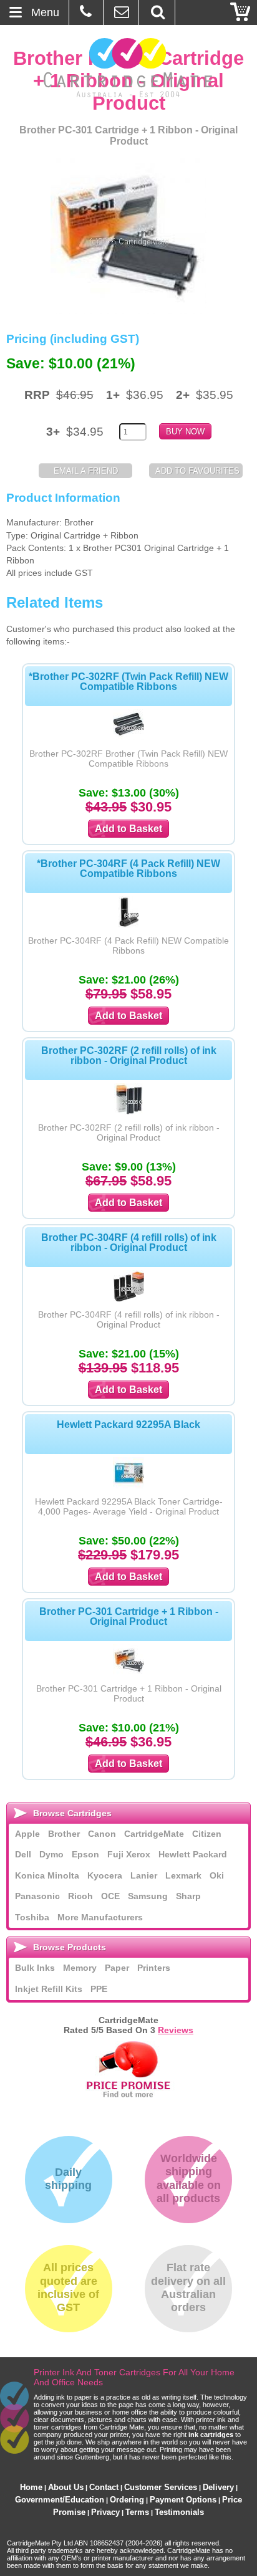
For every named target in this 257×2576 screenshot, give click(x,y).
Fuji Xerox (129, 1854)
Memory (80, 1968)
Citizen (207, 1834)
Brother (64, 1834)
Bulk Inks (35, 1968)
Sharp (188, 1896)
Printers (154, 1968)
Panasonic (37, 1896)
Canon (102, 1834)
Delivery (218, 2487)
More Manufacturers (100, 1917)
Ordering (127, 2500)
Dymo (51, 1854)
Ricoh (80, 1896)
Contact (104, 2487)
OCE (110, 1896)
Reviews (176, 2030)
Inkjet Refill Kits (49, 1989)
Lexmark (183, 1875)
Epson (85, 1854)
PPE (99, 1989)
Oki (217, 1875)
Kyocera (105, 1875)
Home (31, 2487)
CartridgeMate (129, 68)
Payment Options (183, 2500)
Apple (27, 1834)
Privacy (105, 2512)
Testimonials (179, 2512)
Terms (137, 2512)
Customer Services (161, 2487)
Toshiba (32, 1917)
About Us (66, 2487)
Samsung (148, 1896)
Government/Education (60, 2500)
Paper (117, 1968)
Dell (23, 1854)
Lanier (144, 1875)
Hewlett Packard (193, 1854)
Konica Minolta (47, 1875)
